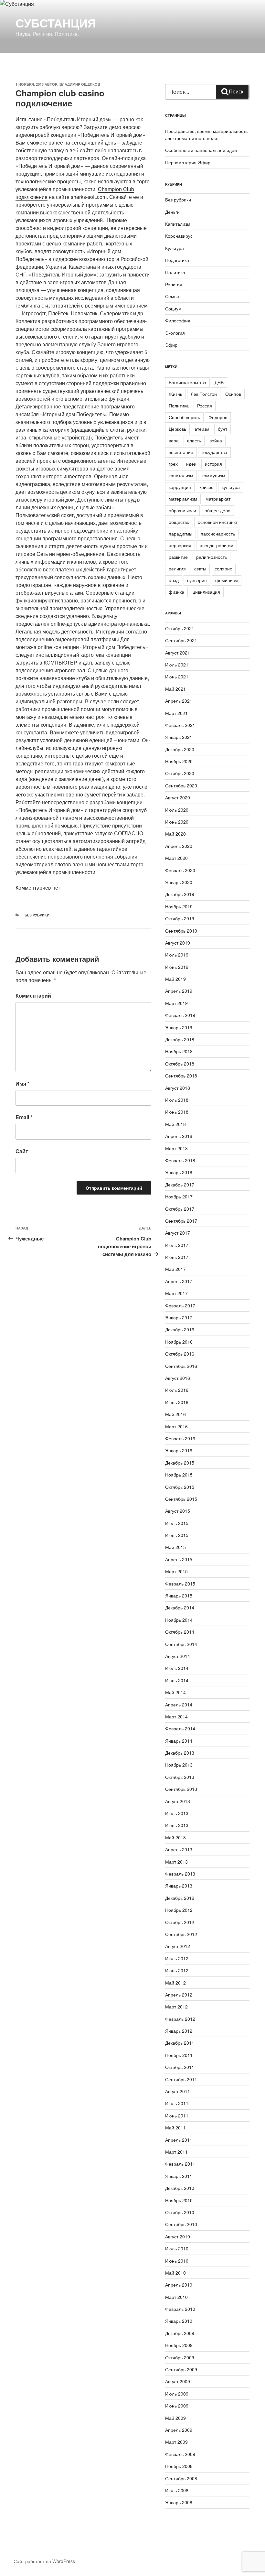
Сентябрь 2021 (181, 640)
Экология (175, 333)
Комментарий (33, 996)
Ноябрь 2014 (179, 1620)
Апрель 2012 (179, 1995)
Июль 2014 (177, 1668)
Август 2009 (178, 2381)
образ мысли (182, 510)
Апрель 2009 (179, 2430)
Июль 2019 (177, 955)
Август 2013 (178, 1801)
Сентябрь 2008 (181, 2478)
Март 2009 (176, 2442)
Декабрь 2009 (180, 2333)
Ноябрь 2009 (179, 2345)
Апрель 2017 (179, 1281)
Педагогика (177, 260)
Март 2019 (176, 1003)
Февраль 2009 (180, 2454)
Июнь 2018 (177, 1112)
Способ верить (184, 417)
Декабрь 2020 (180, 749)
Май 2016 (175, 1414)
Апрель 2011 (179, 2140)
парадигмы (180, 534)
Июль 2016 (177, 1390)
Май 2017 (175, 1269)
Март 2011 (176, 2152)
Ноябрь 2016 (179, 1342)
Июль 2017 (177, 1245)
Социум (173, 308)
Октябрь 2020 (180, 773)
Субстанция (56, 23)
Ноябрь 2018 (179, 1051)
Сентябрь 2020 (181, 785)
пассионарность (218, 534)
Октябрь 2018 (180, 1064)
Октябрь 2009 (180, 2357)
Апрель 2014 (179, 1705)
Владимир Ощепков (80, 84)
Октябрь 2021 (180, 628)
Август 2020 (178, 797)
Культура (175, 248)
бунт (223, 429)
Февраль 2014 (180, 1728)
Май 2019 (175, 979)
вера (174, 440)
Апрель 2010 (179, 2285)
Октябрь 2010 (180, 2212)
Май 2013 (175, 1837)
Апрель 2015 (179, 1559)
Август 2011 (178, 2091)
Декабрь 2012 (180, 1898)
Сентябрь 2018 (181, 1076)
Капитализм (178, 224)
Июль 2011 (177, 2103)
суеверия (197, 580)
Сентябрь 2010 (181, 2224)
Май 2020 (175, 834)
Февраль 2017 (180, 1305)
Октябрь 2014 (180, 1632)
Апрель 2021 (179, 701)
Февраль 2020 (180, 870)
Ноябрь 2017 (179, 1196)
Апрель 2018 (179, 1136)
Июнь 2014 (177, 1680)
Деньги (172, 212)
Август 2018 (178, 1088)
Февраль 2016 (180, 1438)
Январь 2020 (179, 882)
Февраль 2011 (180, 2164)
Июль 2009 (177, 2394)
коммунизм (213, 475)
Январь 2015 (179, 1596)
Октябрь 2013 (180, 1777)
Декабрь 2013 (180, 1753)
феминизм (227, 580)
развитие (178, 557)
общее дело (217, 510)
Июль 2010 (177, 2248)
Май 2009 (175, 2418)
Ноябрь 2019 (179, 906)
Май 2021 (175, 689)
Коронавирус (179, 236)
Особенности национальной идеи (201, 150)
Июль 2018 (177, 1100)
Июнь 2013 (177, 1825)
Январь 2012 (179, 2031)
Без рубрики (37, 915)
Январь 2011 (179, 2176)
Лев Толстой (204, 394)
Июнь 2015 (177, 1535)
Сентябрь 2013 (181, 1789)
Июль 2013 (177, 1813)
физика (176, 592)
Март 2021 (176, 713)
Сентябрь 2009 (181, 2369)
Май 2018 (175, 1124)
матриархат (218, 499)
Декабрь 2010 (180, 2188)
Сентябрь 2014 (181, 1644)
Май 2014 (175, 1692)
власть (194, 440)
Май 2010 (175, 2273)
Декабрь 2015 (180, 1463)
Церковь (177, 429)
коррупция (180, 487)
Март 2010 (176, 2297)
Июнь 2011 (177, 2116)
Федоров (218, 417)
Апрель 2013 (179, 1849)
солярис (223, 568)
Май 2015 (175, 1547)
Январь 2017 (179, 1317)
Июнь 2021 (177, 676)
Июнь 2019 (177, 967)
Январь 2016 (179, 1450)
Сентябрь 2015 (181, 1499)
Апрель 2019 (179, 991)
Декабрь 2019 (180, 894)
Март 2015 (176, 1571)
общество (179, 522)
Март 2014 (176, 1716)
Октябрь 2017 (180, 1209)
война (216, 440)
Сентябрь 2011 (181, 2079)
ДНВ (219, 382)
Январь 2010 (179, 2321)
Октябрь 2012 (180, 1922)
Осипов (233, 394)
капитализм (181, 475)
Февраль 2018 (180, 1160)
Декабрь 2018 (180, 1039)
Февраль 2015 (180, 1584)
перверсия (180, 545)
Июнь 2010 (177, 2261)
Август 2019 (178, 943)
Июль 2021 (177, 665)
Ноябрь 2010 (179, 2200)
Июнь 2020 (177, 822)
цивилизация (206, 592)
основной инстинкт (218, 522)
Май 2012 (175, 1983)
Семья (172, 296)
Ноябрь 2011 (179, 2055)
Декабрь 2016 (180, 1329)
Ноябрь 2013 (179, 1765)
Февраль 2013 (180, 1874)
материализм (183, 499)
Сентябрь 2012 (181, 1934)
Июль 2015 (177, 1523)
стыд (174, 580)
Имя (22, 1083)
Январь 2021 (179, 737)
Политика (175, 272)
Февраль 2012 (180, 2019)
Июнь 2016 (177, 1402)
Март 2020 (176, 858)
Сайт (22, 1151)
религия (177, 568)
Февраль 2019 (180, 1015)
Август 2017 (178, 1233)
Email (24, 1117)
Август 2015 (178, 1511)
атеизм (202, 429)
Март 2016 (176, 1426)
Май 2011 (175, 2127)
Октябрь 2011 (180, 2067)
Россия (205, 406)
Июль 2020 (177, 810)
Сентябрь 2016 (181, 1366)
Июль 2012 (177, 1958)
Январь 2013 (179, 1886)
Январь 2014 (179, 1741)
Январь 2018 (179, 1172)
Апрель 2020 (179, 846)
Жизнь (175, 394)
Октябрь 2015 (180, 1487)
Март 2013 (176, 1862)
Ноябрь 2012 (179, 1910)
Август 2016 (178, 1378)
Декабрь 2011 (180, 2043)
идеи (191, 464)
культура (231, 487)
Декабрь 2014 (180, 1607)
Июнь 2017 (177, 1257)
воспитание (181, 452)
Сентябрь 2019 (181, 931)
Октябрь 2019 (180, 918)
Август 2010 (178, 2236)
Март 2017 (176, 1293)
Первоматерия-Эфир (188, 162)
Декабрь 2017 (180, 1185)
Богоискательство (187, 382)
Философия (178, 320)
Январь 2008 (179, 2502)
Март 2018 (176, 1148)
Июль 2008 (177, 2490)
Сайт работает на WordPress (44, 2561)
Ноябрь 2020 (179, 761)
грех (173, 464)
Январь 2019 (179, 1027)
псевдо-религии (217, 545)
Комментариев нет (38, 888)
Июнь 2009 (177, 2406)
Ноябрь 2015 (179, 1475)
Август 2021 (178, 653)
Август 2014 (178, 1656)
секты (200, 568)
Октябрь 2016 (180, 1354)
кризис (206, 487)
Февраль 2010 (180, 2309)
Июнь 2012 (177, 1970)
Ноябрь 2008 (179, 2466)
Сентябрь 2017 (181, 1221)
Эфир (171, 345)
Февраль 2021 (180, 725)
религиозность (212, 557)
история (213, 464)
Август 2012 (178, 1946)
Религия (174, 284)
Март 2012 (176, 2007)
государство (214, 452)
